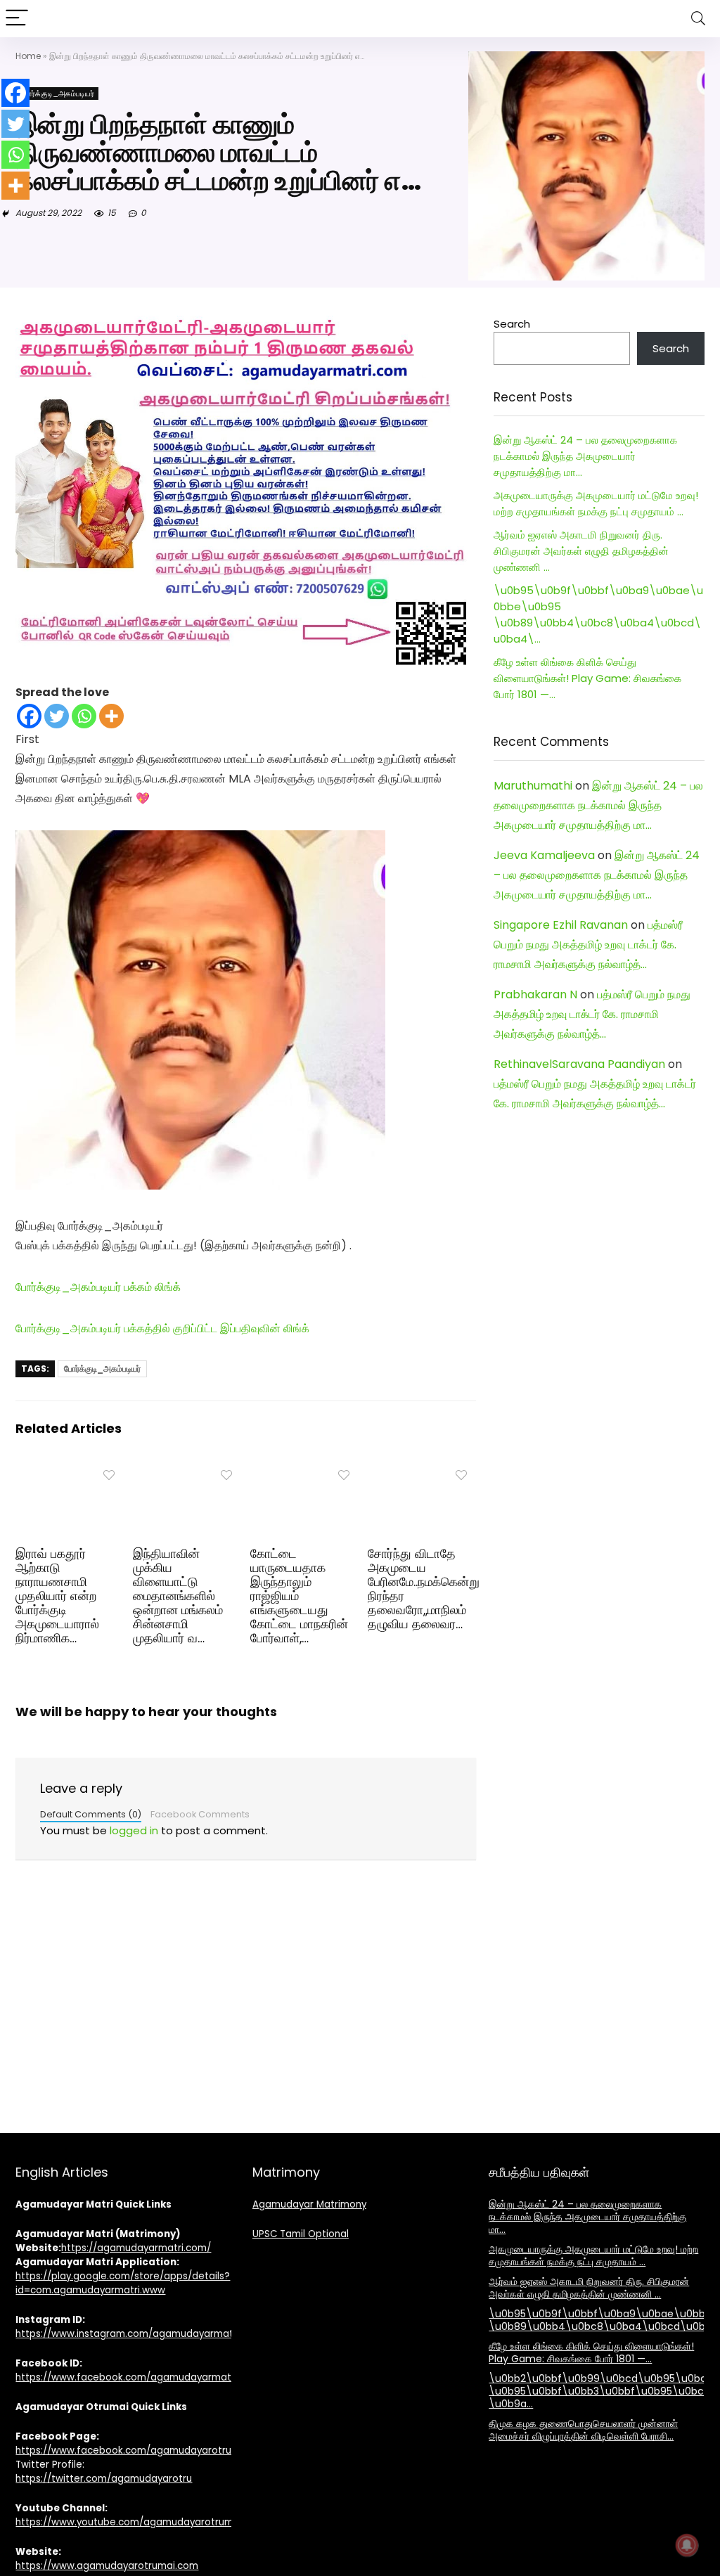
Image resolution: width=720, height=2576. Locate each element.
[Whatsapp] (84, 716)
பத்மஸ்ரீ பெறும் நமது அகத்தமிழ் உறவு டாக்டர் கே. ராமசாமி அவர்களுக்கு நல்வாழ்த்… (588, 945)
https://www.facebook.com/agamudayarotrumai (132, 2451)
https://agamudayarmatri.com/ (136, 2248)
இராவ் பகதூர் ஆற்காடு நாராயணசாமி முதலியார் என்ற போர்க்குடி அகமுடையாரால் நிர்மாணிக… (57, 1596)
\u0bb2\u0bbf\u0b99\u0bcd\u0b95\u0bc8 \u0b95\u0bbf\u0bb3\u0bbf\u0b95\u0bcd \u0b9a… (601, 2391)
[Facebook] (29, 716)
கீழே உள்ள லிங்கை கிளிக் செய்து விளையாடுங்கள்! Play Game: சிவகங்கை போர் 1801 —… (587, 678)
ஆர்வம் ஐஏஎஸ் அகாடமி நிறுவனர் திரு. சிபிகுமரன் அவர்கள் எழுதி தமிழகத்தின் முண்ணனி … (581, 551)
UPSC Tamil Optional (301, 2234)
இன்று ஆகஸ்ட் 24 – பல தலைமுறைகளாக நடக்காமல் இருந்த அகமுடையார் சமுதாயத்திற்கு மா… (585, 456)
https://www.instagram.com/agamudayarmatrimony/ (142, 2334)
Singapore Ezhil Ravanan (561, 925)
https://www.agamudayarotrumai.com (107, 2566)
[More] (111, 716)
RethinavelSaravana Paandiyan (579, 1064)
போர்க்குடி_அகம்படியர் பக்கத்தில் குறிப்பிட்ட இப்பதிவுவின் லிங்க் (162, 1328)
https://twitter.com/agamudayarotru (104, 2479)
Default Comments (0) (91, 1814)
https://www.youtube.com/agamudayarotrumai (129, 2522)
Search (512, 324)
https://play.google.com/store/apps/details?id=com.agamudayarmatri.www (123, 2283)
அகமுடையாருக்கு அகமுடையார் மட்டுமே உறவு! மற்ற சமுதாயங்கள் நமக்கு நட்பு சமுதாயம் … (593, 2255)
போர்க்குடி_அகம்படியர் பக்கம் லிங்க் (98, 1287)
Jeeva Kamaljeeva (544, 855)
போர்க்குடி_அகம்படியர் (57, 94)
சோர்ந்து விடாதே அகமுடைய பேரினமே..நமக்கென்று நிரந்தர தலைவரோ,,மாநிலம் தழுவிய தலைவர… (424, 1589)
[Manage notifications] (687, 2545)
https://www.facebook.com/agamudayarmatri (126, 2377)
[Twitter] (57, 716)
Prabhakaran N (535, 994)
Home (28, 56)
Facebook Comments (200, 1814)
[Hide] (6, 214)
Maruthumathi (533, 786)
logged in (134, 1830)
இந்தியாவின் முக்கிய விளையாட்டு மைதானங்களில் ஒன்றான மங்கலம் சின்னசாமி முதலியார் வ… (178, 1596)
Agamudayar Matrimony (309, 2204)
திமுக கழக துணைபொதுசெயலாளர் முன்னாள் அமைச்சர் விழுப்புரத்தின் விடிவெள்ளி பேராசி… (583, 2430)
